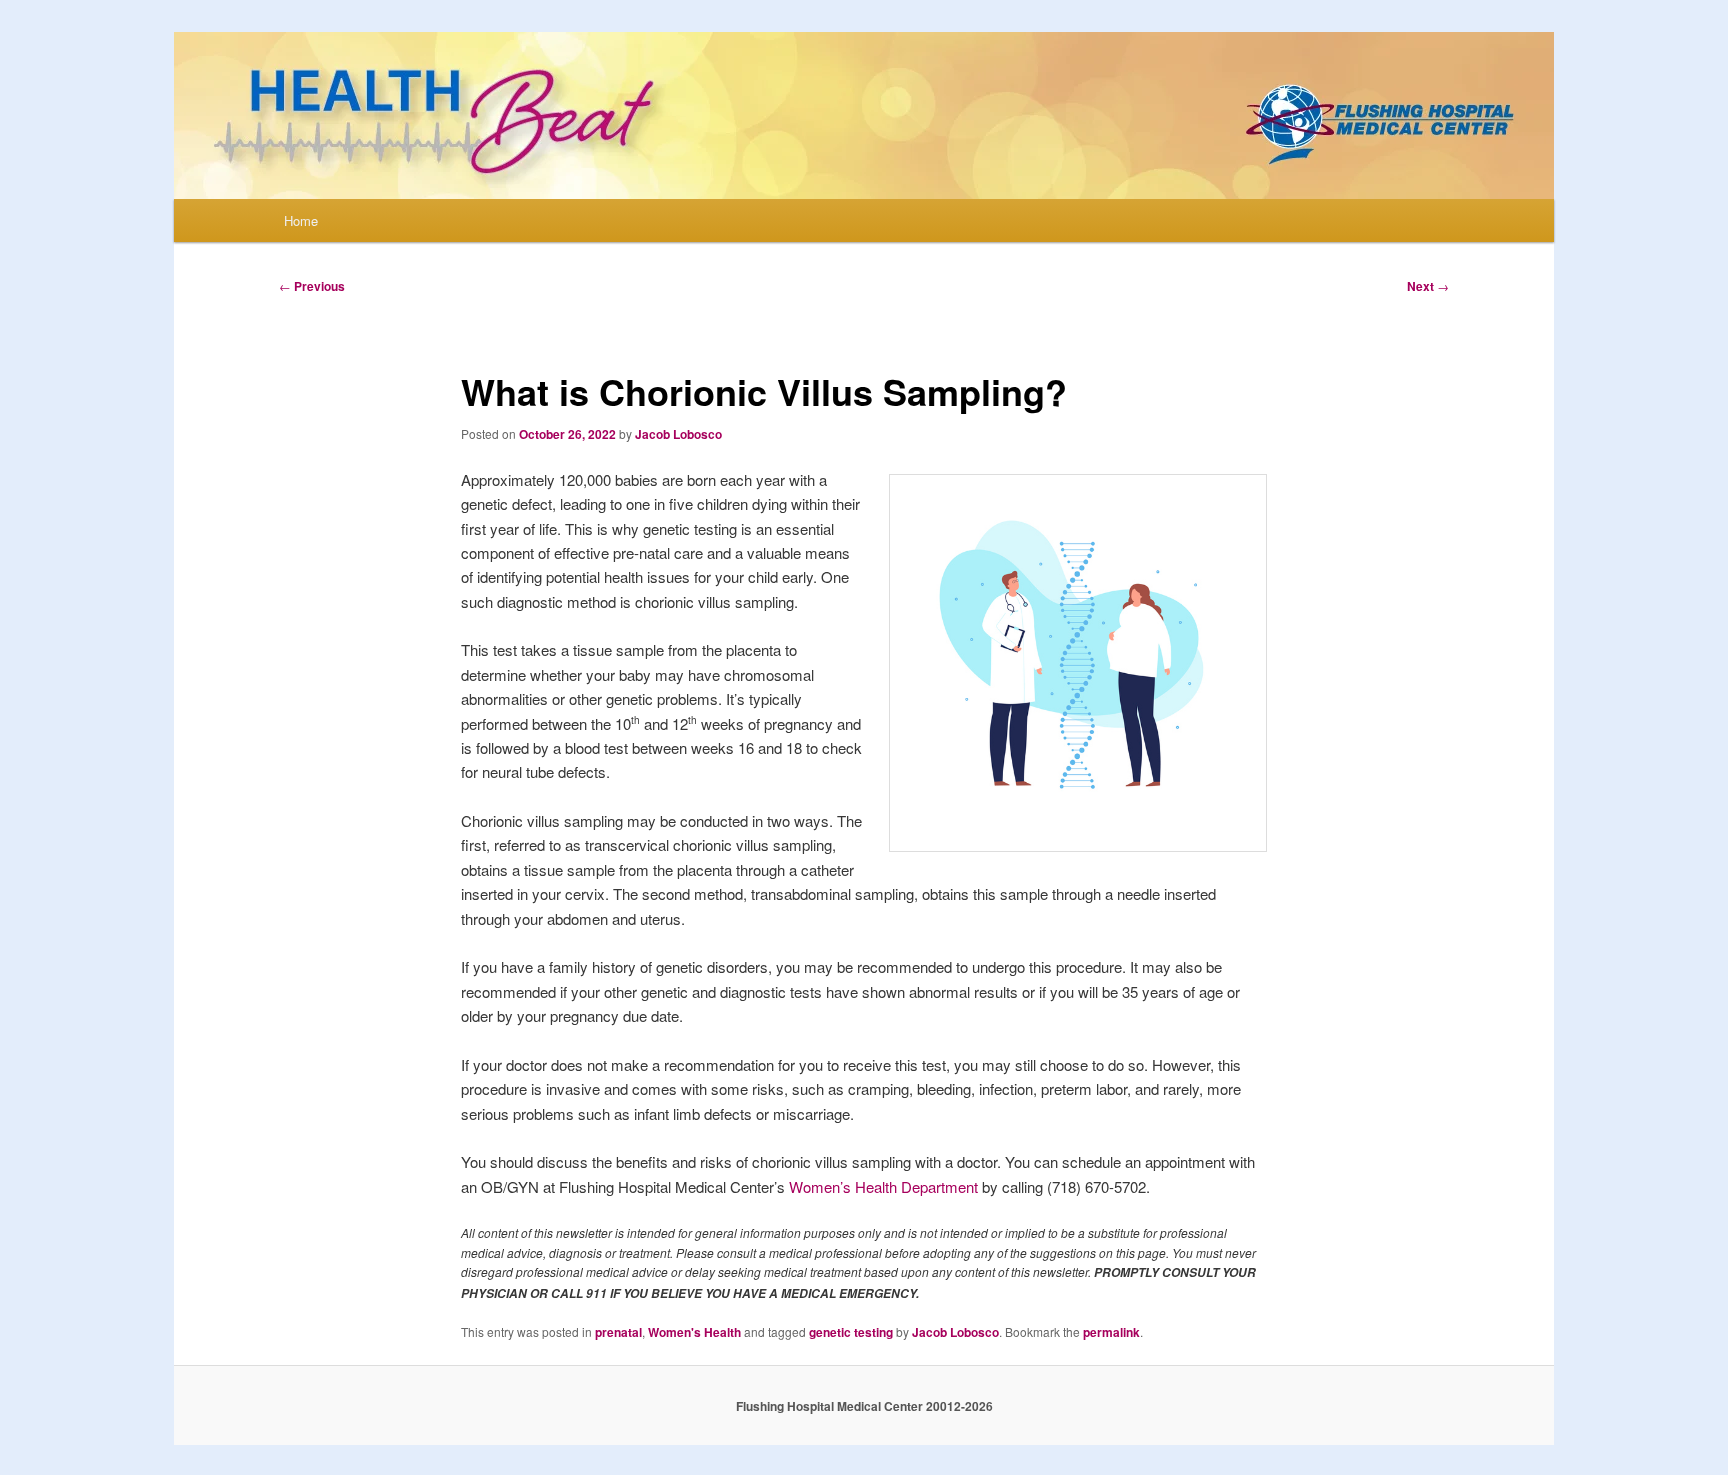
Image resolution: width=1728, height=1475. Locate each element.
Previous (312, 286)
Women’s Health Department (883, 1186)
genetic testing (851, 1332)
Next (1428, 286)
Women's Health (694, 1332)
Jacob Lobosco (678, 434)
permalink (1111, 1332)
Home (301, 220)
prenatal (618, 1332)
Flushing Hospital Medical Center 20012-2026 (864, 1406)
